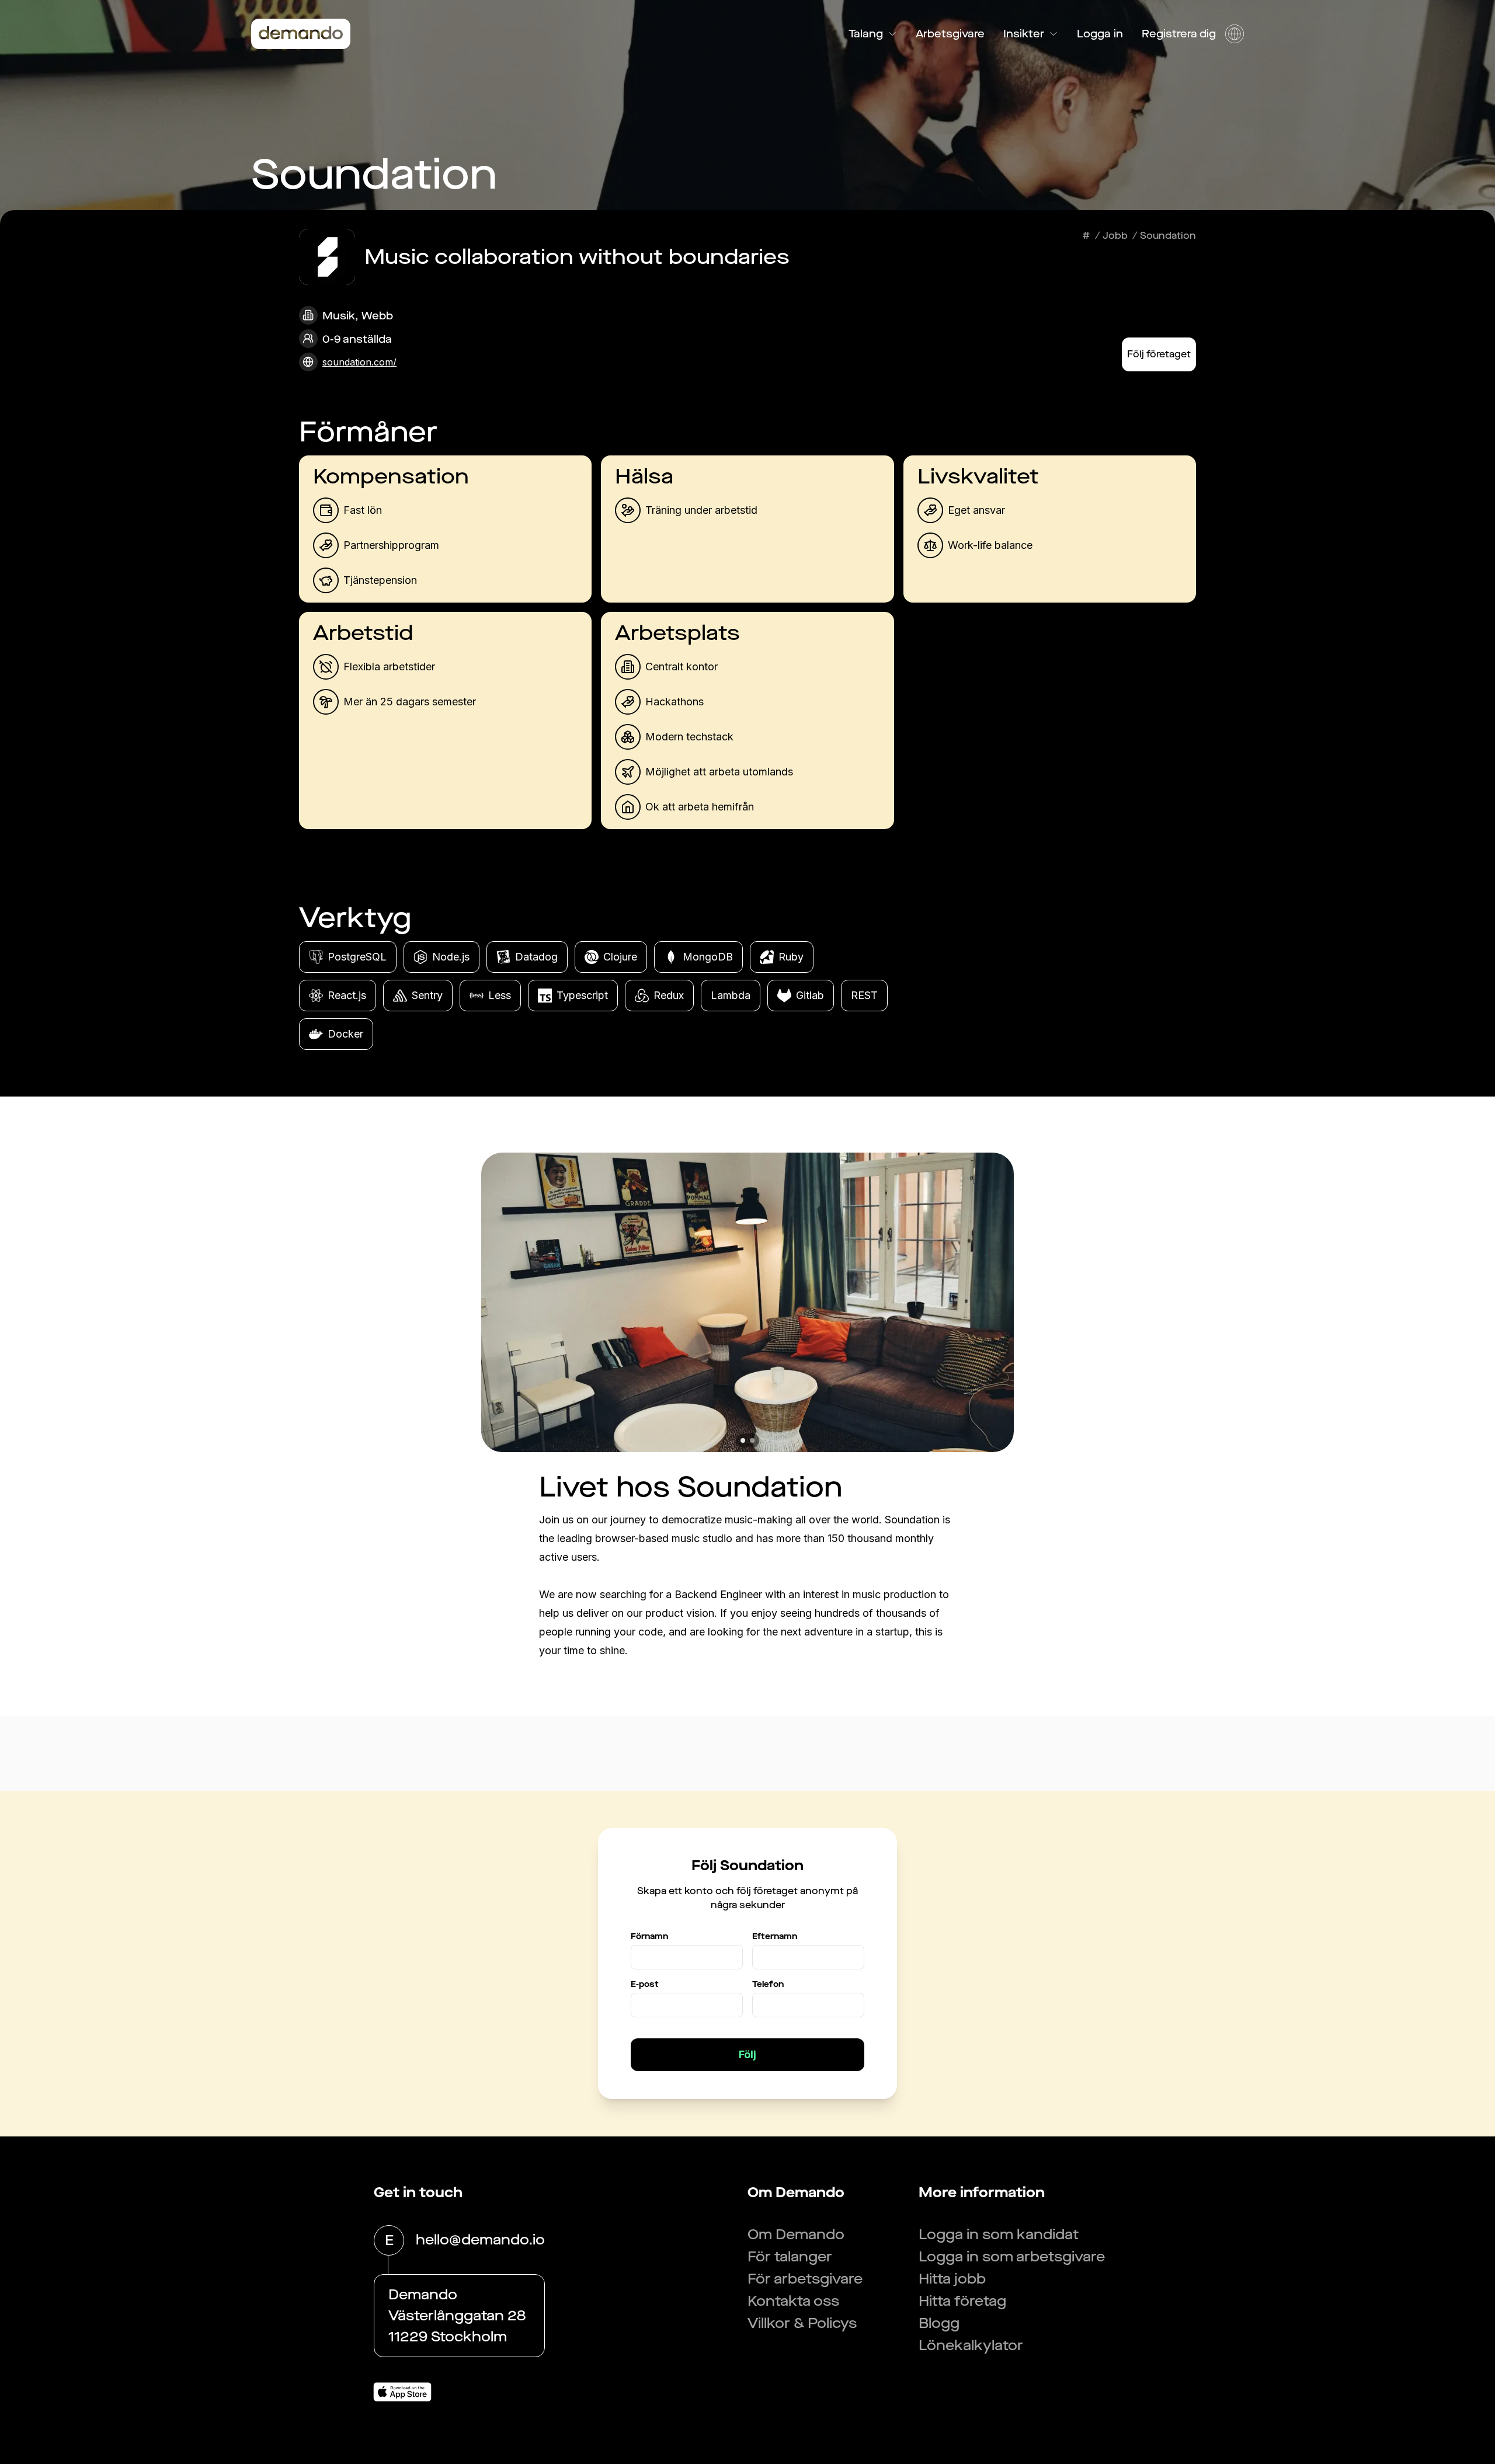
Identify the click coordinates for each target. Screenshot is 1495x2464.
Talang (866, 34)
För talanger (790, 2257)
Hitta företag (962, 2301)
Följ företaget (1159, 354)
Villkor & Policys (802, 2323)
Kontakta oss (793, 2301)
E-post (645, 1984)
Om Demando (796, 2235)
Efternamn (775, 1936)
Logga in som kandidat (999, 2235)
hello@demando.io (480, 2240)
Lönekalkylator (971, 2345)
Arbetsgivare (950, 34)
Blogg (939, 2323)
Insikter (1024, 34)
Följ (747, 2054)
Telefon (768, 1984)
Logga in (1100, 34)
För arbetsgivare (805, 2279)
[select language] (1235, 34)
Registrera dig (1179, 34)
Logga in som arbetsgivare (1012, 2257)
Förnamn (649, 1936)
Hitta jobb (952, 2279)
